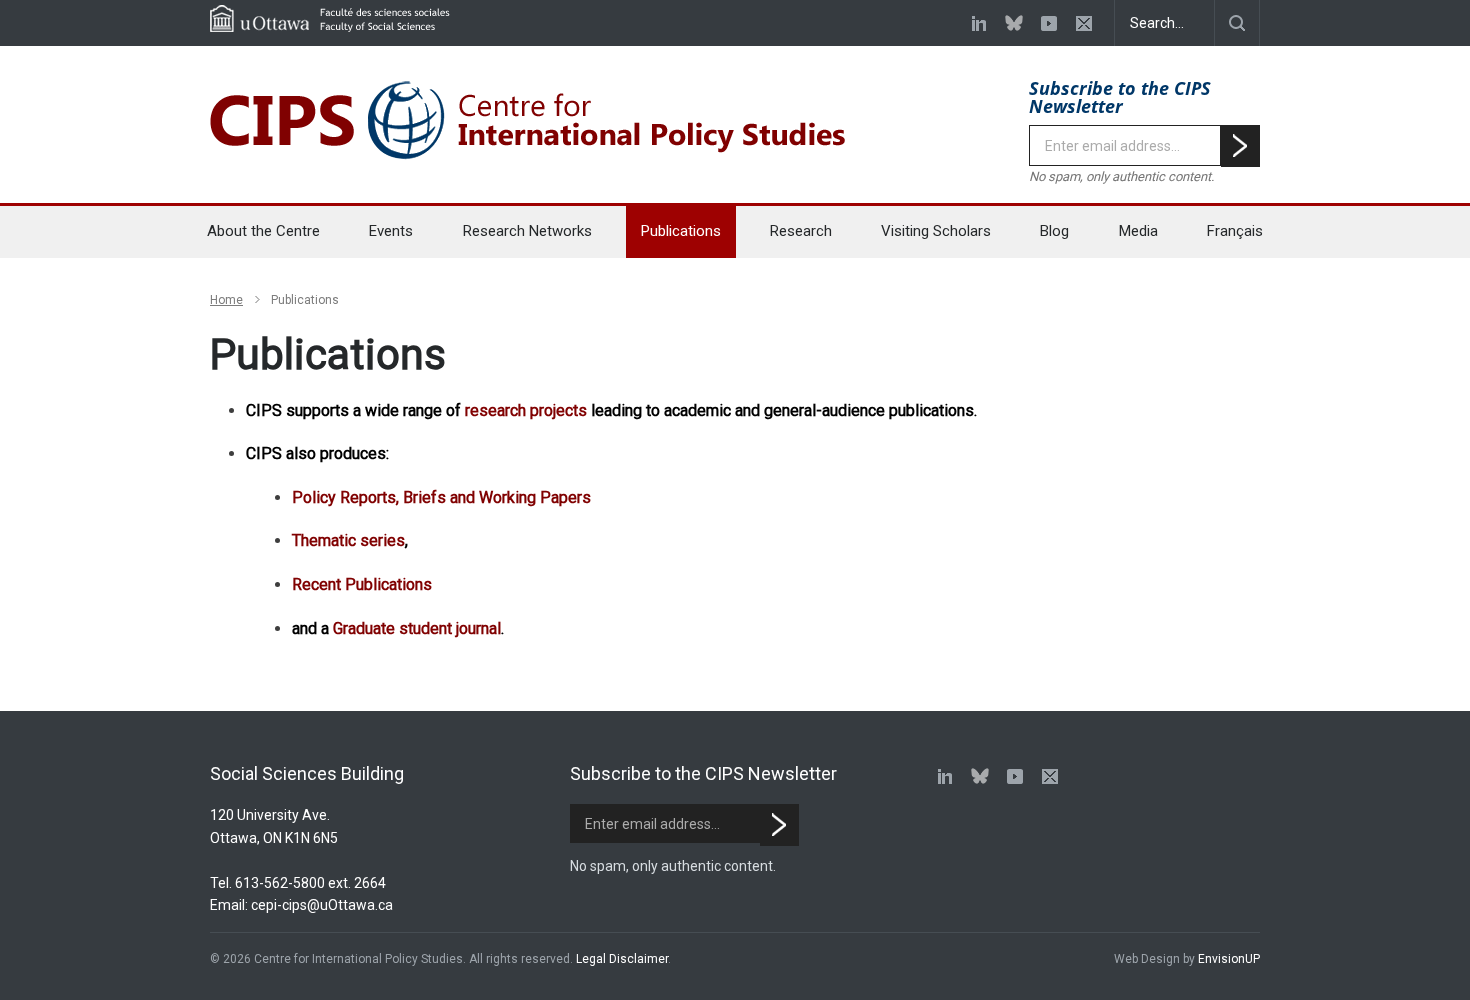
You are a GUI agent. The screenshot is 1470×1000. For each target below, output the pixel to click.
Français (1235, 231)
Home (226, 300)
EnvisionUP (1229, 959)
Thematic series (348, 540)
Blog (1054, 231)
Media (1138, 231)
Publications (681, 231)
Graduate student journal (417, 628)
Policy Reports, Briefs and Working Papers (441, 497)
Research (801, 231)
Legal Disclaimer (622, 959)
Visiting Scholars (936, 231)
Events (391, 231)
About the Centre (263, 231)
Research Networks (527, 231)
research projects (526, 410)
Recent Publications (362, 584)
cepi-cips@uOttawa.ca (322, 905)
